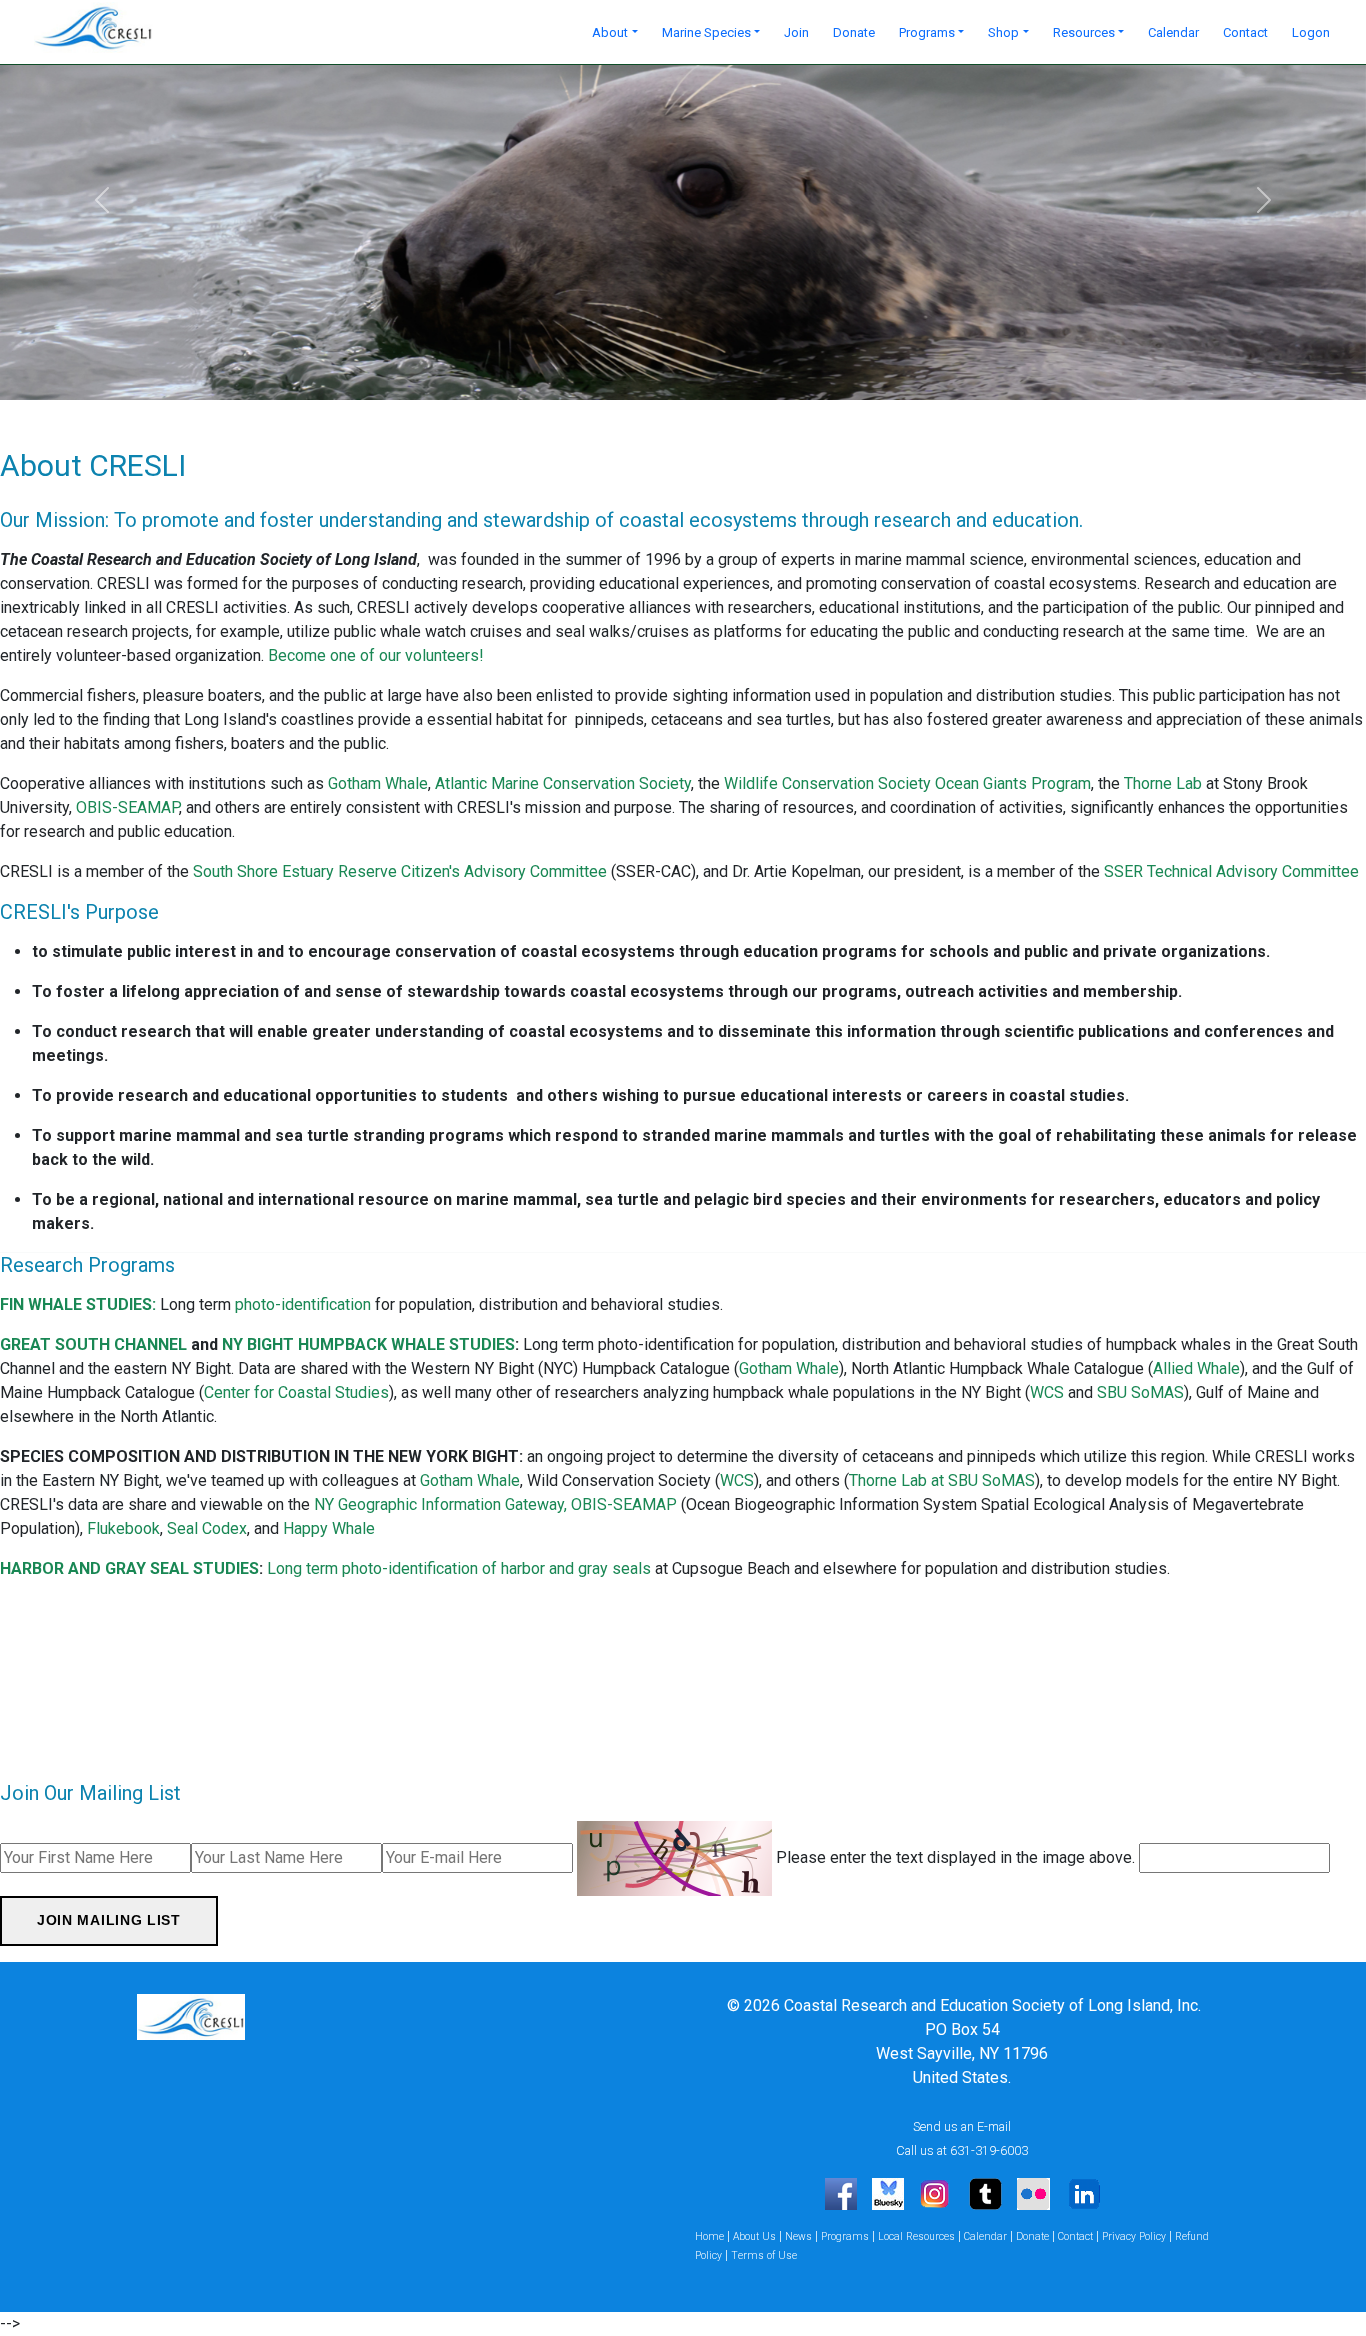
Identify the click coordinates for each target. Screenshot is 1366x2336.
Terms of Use (764, 2255)
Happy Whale (329, 1528)
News (798, 2236)
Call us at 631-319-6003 (962, 2150)
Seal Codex (207, 1528)
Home (709, 2236)
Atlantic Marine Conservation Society (563, 783)
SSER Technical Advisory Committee (1231, 871)
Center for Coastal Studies (296, 1392)
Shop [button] (1003, 32)
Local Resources (916, 2236)
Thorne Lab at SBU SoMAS (942, 1480)
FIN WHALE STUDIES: (78, 1304)
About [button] (610, 32)
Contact (1243, 32)
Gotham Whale (378, 783)
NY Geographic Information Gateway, (440, 1504)
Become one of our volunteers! (376, 655)
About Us (754, 2236)
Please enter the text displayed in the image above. (955, 1857)
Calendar (1170, 32)
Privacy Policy (1134, 2236)
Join (796, 32)
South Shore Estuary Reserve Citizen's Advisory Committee (400, 871)
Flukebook (123, 1528)
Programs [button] (926, 32)
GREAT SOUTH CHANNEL (93, 1344)
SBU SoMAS (1140, 1392)
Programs (845, 2236)
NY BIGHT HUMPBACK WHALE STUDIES (368, 1344)
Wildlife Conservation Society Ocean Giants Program (907, 783)
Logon (1309, 32)
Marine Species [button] (702, 32)
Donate (852, 32)
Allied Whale (1196, 1368)
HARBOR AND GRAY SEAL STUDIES (129, 1568)
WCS (1047, 1392)
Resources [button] (1082, 32)
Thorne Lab (1163, 783)
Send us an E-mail (962, 2126)
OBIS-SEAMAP (127, 807)
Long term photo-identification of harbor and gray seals (459, 1568)
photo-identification (303, 1304)
